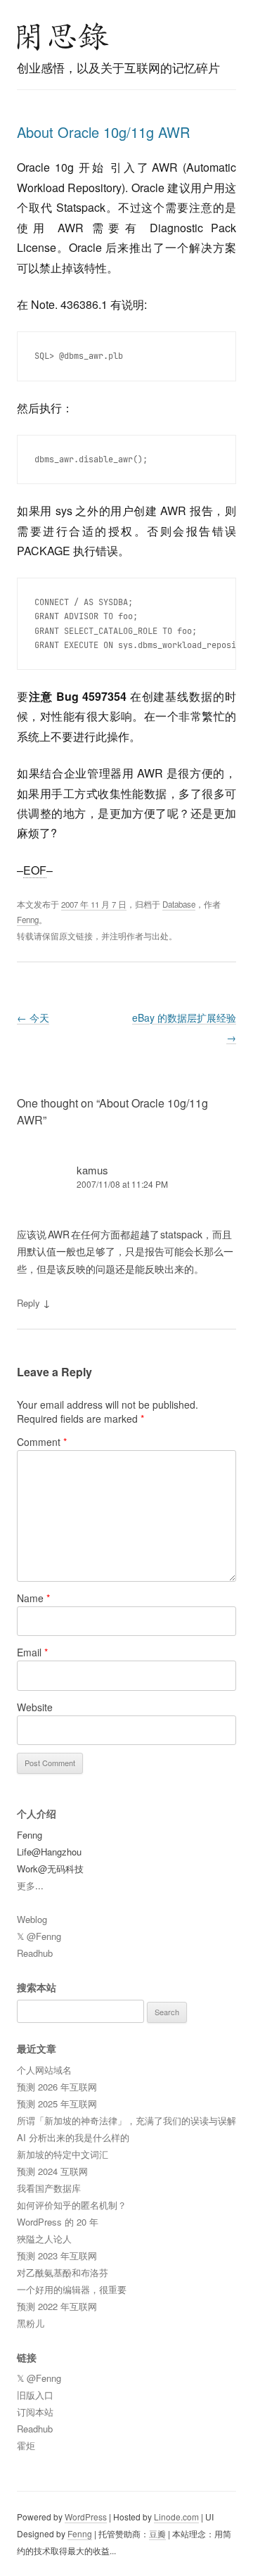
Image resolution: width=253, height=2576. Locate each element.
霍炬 (26, 2445)
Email (32, 1652)
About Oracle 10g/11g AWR (103, 132)
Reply (28, 1303)
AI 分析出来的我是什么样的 (73, 2137)
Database (179, 904)
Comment (42, 1442)
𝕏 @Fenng (39, 1936)
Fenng (28, 920)
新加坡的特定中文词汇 (63, 2154)
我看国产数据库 (49, 2188)
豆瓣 (157, 2533)
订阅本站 (35, 2412)
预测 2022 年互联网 (57, 2306)
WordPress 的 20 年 (58, 2222)
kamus (92, 1170)
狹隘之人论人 (44, 2239)
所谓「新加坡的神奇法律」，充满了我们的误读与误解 (126, 2120)
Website (35, 1707)
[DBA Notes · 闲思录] (63, 37)
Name (33, 1598)
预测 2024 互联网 (52, 2171)
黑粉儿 (31, 2323)
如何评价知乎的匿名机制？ (72, 2205)
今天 (33, 1017)
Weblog (32, 1919)
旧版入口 (35, 2395)
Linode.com (176, 2517)
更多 (26, 1885)
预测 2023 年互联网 (57, 2255)
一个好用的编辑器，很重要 (72, 2289)
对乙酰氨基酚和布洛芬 (63, 2272)
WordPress (86, 2517)
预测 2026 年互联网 (57, 2087)
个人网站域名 (44, 2070)
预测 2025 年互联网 (57, 2104)
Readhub (35, 1953)
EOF (35, 870)
